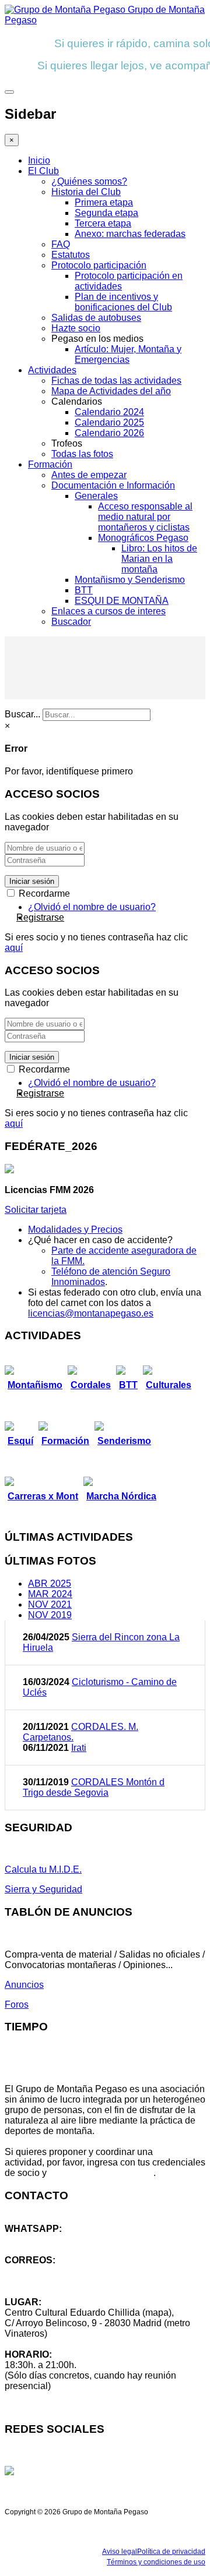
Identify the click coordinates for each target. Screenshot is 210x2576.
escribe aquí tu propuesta (101, 2173)
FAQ (61, 244)
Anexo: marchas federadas (130, 234)
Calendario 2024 (109, 412)
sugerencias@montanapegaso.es (74, 2281)
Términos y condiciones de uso (156, 2562)
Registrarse (40, 917)
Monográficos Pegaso (143, 538)
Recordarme (43, 894)
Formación (50, 464)
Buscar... (22, 714)
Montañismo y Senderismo (130, 580)
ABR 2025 (50, 1584)
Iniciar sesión (32, 881)
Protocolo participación (99, 265)
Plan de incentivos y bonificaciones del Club (123, 302)
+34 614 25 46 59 (41, 2239)
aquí (14, 948)
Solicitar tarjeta (36, 1210)
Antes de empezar (89, 475)
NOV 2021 (50, 1604)
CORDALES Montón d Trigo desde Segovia (94, 1787)
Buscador (71, 622)
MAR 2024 (50, 1594)
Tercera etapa (103, 223)
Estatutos (71, 255)
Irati (79, 1748)
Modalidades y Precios (75, 1229)
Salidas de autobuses (96, 318)
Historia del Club (86, 192)
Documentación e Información (113, 485)
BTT (84, 590)
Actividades (52, 370)
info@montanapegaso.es (57, 2271)
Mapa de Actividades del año (111, 391)
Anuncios (24, 1985)
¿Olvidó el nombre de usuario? (92, 907)
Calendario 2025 (109, 422)
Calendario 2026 (109, 433)
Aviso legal (120, 2552)
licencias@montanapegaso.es (91, 1313)
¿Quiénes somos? (89, 181)
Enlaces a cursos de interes (108, 611)
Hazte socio (76, 328)
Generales (96, 496)
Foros (17, 2004)
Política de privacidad (171, 2552)
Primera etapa (104, 202)
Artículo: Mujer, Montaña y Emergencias (128, 354)
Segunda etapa (106, 213)
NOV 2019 (50, 1615)
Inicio (39, 160)
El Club (43, 171)
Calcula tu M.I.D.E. (43, 1869)
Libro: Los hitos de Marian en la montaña (159, 559)
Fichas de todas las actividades (116, 381)
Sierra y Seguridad (43, 1889)
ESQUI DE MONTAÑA (122, 601)
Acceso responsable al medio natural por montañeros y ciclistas (145, 517)
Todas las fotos (82, 454)
